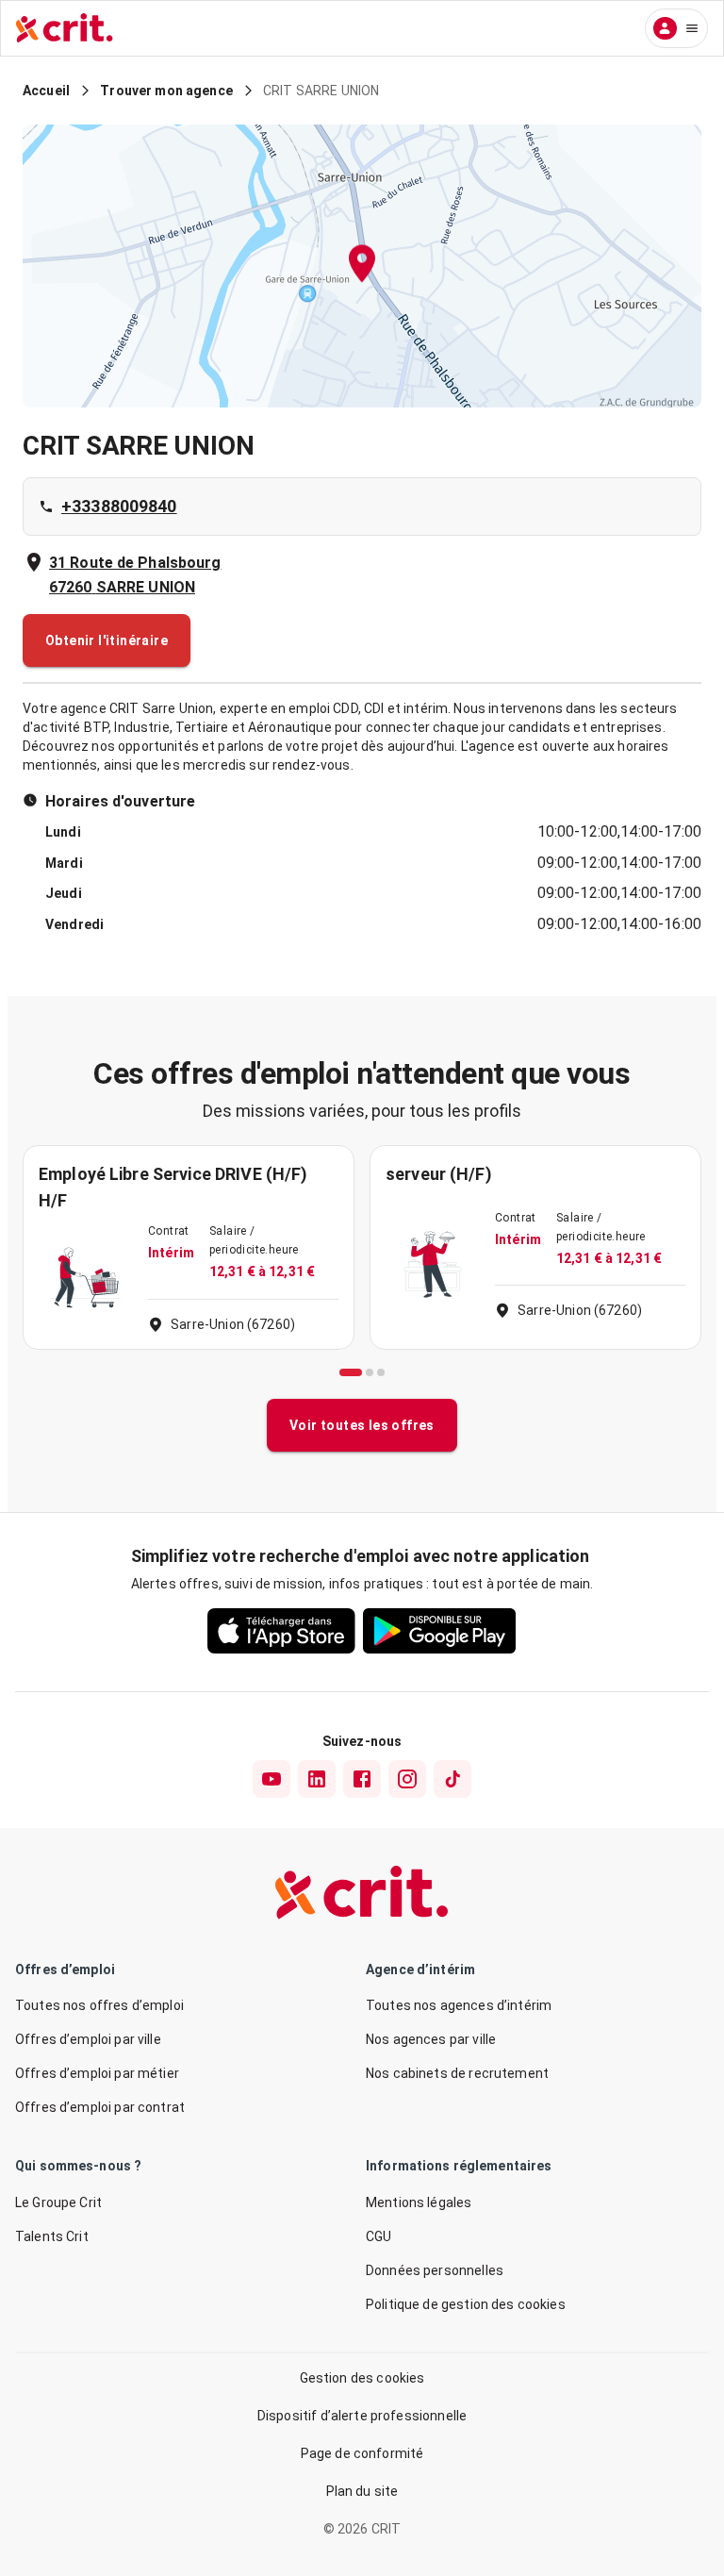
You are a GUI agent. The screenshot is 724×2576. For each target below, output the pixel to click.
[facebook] (362, 1779)
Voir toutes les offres (362, 1425)
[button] (362, 266)
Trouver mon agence (166, 91)
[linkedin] (317, 1779)
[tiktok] (452, 1779)
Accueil (46, 91)
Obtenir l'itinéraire (107, 640)
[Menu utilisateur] (676, 28)
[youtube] (271, 1779)
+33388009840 (119, 506)
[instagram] (407, 1779)
